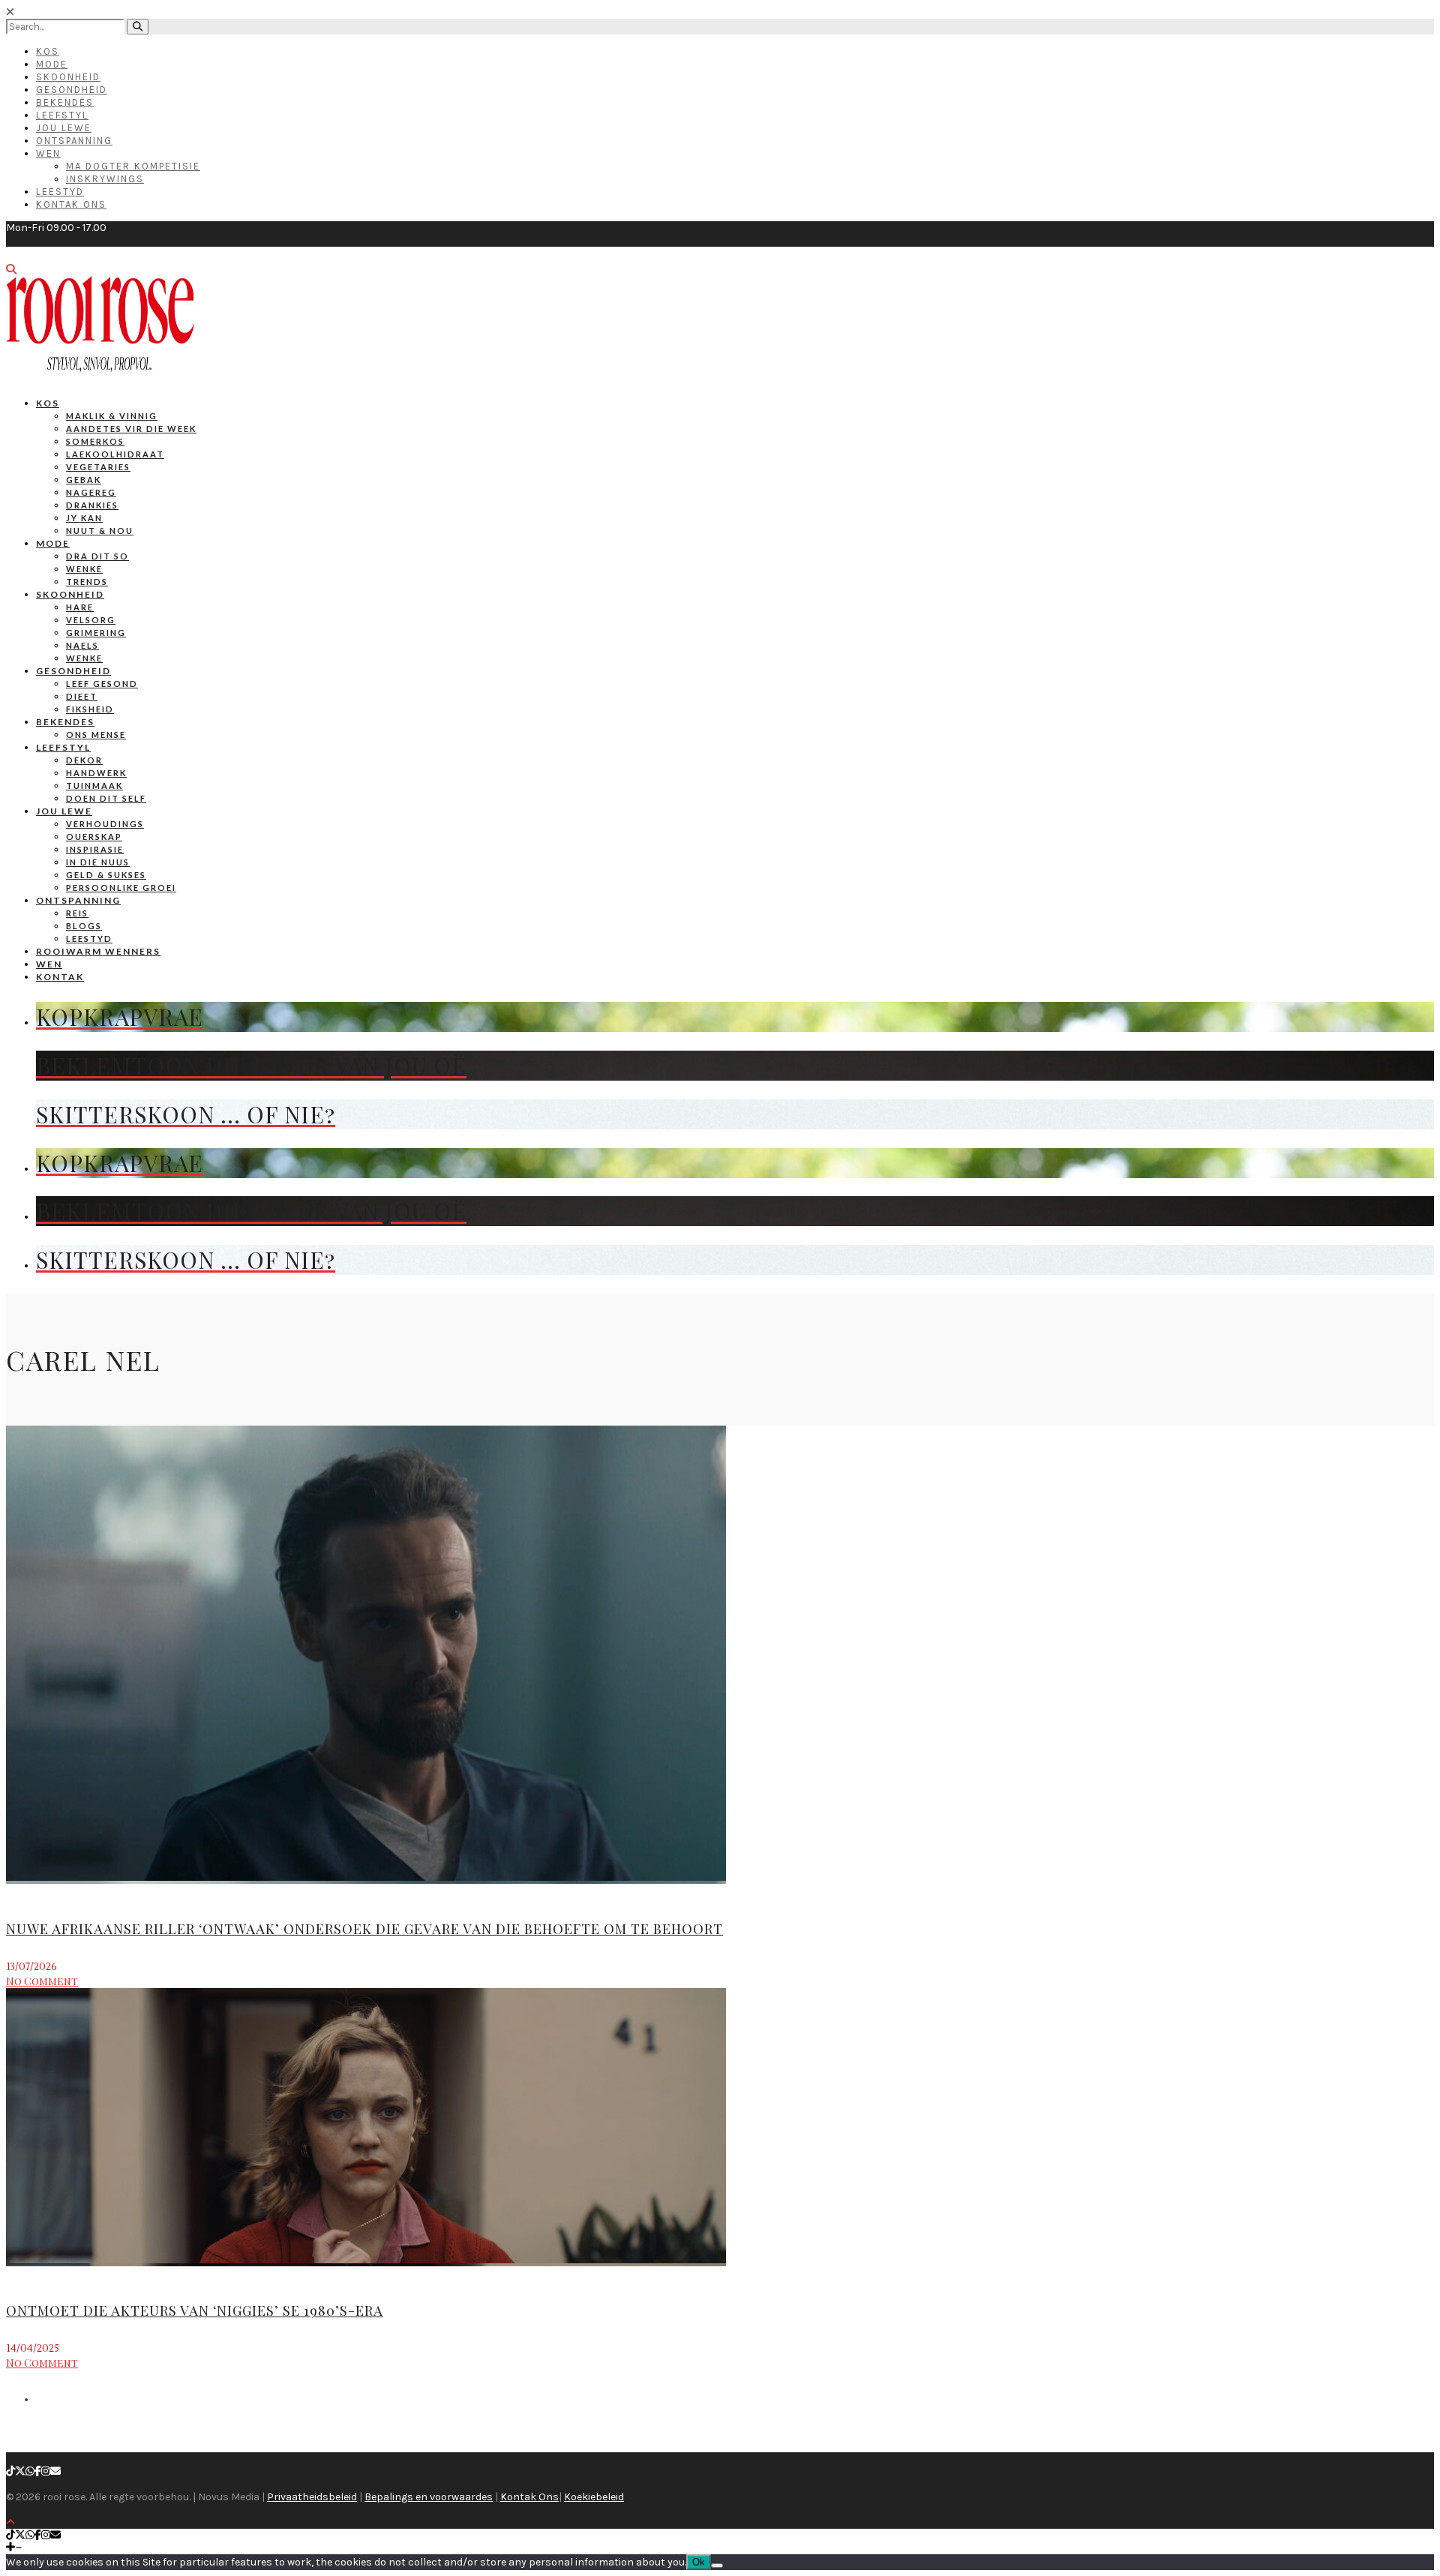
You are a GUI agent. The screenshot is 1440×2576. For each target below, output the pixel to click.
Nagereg (91, 492)
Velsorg (91, 620)
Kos (48, 51)
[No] (717, 2566)
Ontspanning (74, 141)
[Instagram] (46, 2471)
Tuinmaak (94, 786)
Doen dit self (106, 798)
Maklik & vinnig (112, 416)
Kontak (60, 977)
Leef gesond (102, 684)
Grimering (96, 633)
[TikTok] (10, 2471)
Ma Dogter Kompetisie (133, 166)
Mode (52, 64)
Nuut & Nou (100, 531)
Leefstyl (62, 115)
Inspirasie (95, 849)
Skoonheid (68, 77)
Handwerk (96, 773)
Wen (48, 153)
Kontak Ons (71, 204)
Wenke (84, 569)
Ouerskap (94, 837)
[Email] (55, 2471)
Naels (82, 645)
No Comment (42, 1981)
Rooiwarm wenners (98, 951)
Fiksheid (90, 709)
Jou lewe (64, 811)
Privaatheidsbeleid (312, 2497)
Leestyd (60, 192)
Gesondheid (72, 90)
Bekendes (65, 102)
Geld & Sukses (106, 875)
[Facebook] (38, 2471)
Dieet (82, 696)
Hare (80, 607)
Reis (77, 913)
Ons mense (96, 735)
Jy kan (84, 518)
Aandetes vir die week (131, 429)
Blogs (84, 926)
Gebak (84, 480)
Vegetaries (98, 467)
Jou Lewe (64, 128)
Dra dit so (97, 556)
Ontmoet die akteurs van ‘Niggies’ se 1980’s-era (195, 2311)
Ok (699, 2562)
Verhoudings (105, 824)
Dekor (84, 760)
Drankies (92, 505)
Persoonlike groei (121, 888)
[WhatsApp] (30, 2471)
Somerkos (95, 441)
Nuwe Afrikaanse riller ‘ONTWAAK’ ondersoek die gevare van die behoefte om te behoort (364, 1929)
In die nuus (98, 862)
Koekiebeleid (594, 2497)
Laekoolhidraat (115, 454)
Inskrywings (105, 179)
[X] (20, 2471)
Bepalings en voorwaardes (429, 2497)
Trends (87, 582)
